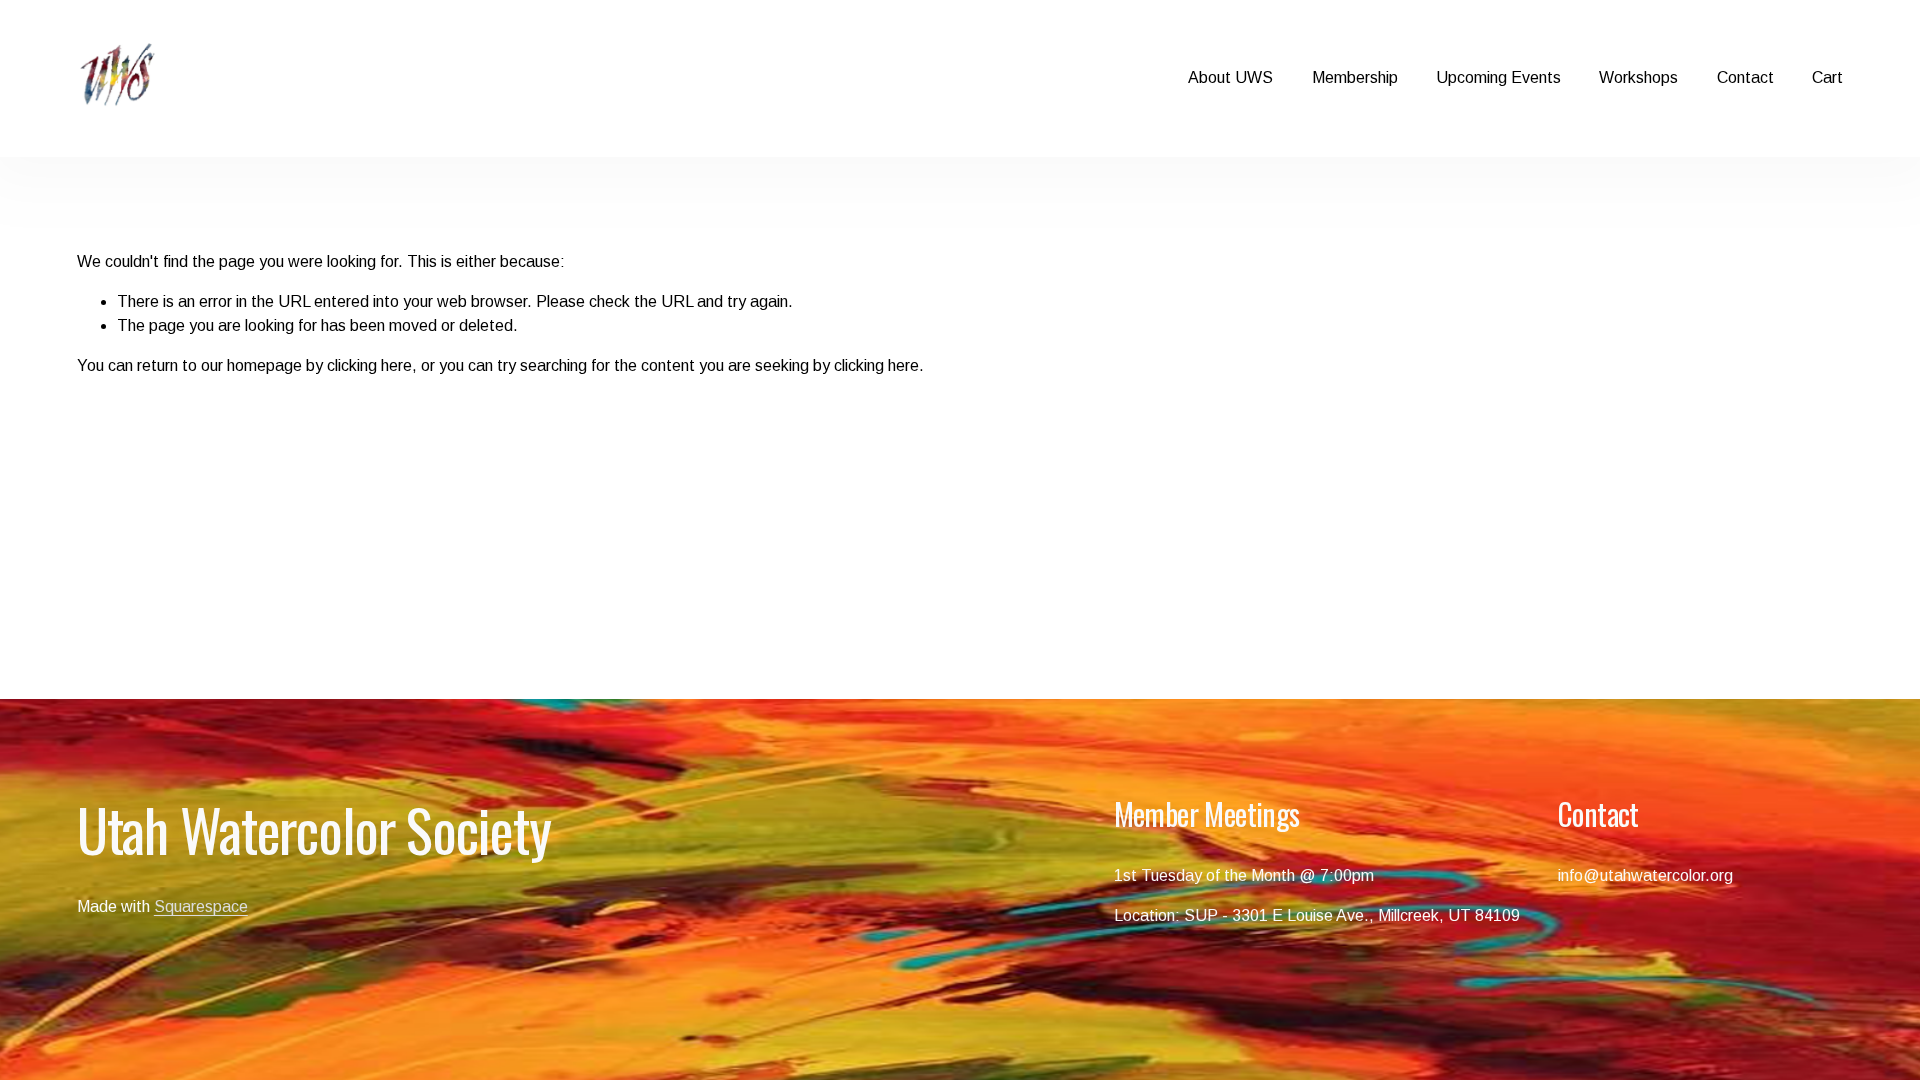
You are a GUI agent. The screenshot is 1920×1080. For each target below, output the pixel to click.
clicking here (369, 365)
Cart (1827, 77)
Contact (1745, 77)
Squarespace (201, 906)
